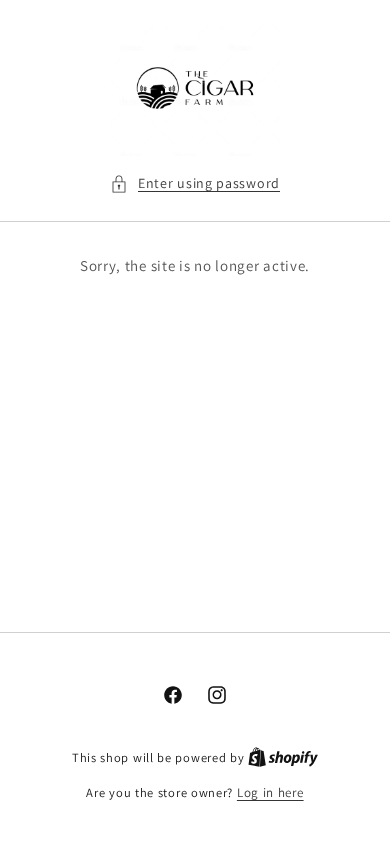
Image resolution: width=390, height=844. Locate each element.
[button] (195, 183)
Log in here (270, 792)
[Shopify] (283, 757)
